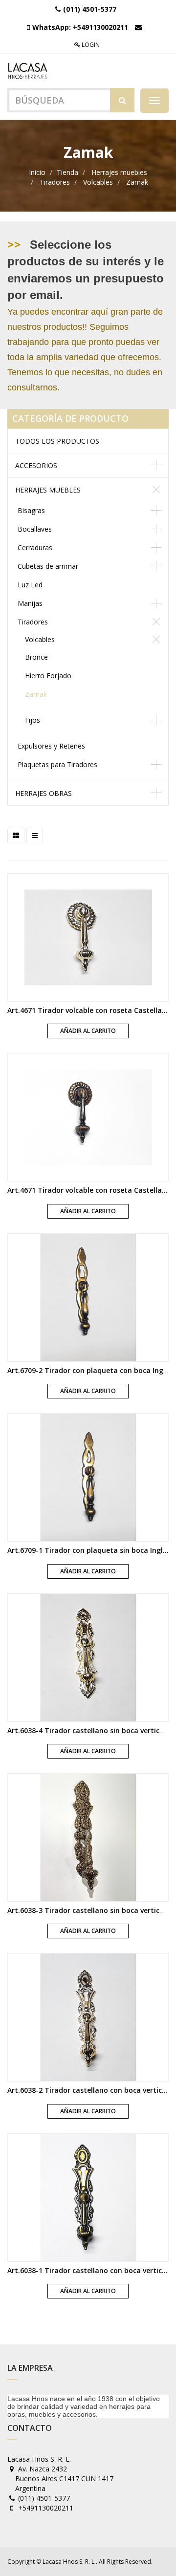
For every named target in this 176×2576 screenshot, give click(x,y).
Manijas (30, 603)
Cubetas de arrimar (48, 566)
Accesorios (36, 465)
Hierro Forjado (48, 676)
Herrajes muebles (119, 172)
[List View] (35, 836)
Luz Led (30, 585)
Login (90, 45)
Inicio (37, 172)
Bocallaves (35, 529)
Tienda (67, 172)
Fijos (33, 720)
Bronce (36, 657)
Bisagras (31, 510)
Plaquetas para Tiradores (57, 764)
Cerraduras (35, 547)
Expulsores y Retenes (51, 746)
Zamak (137, 182)
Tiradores (55, 182)
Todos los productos (57, 441)
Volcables (98, 182)
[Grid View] (16, 836)
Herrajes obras (44, 793)
